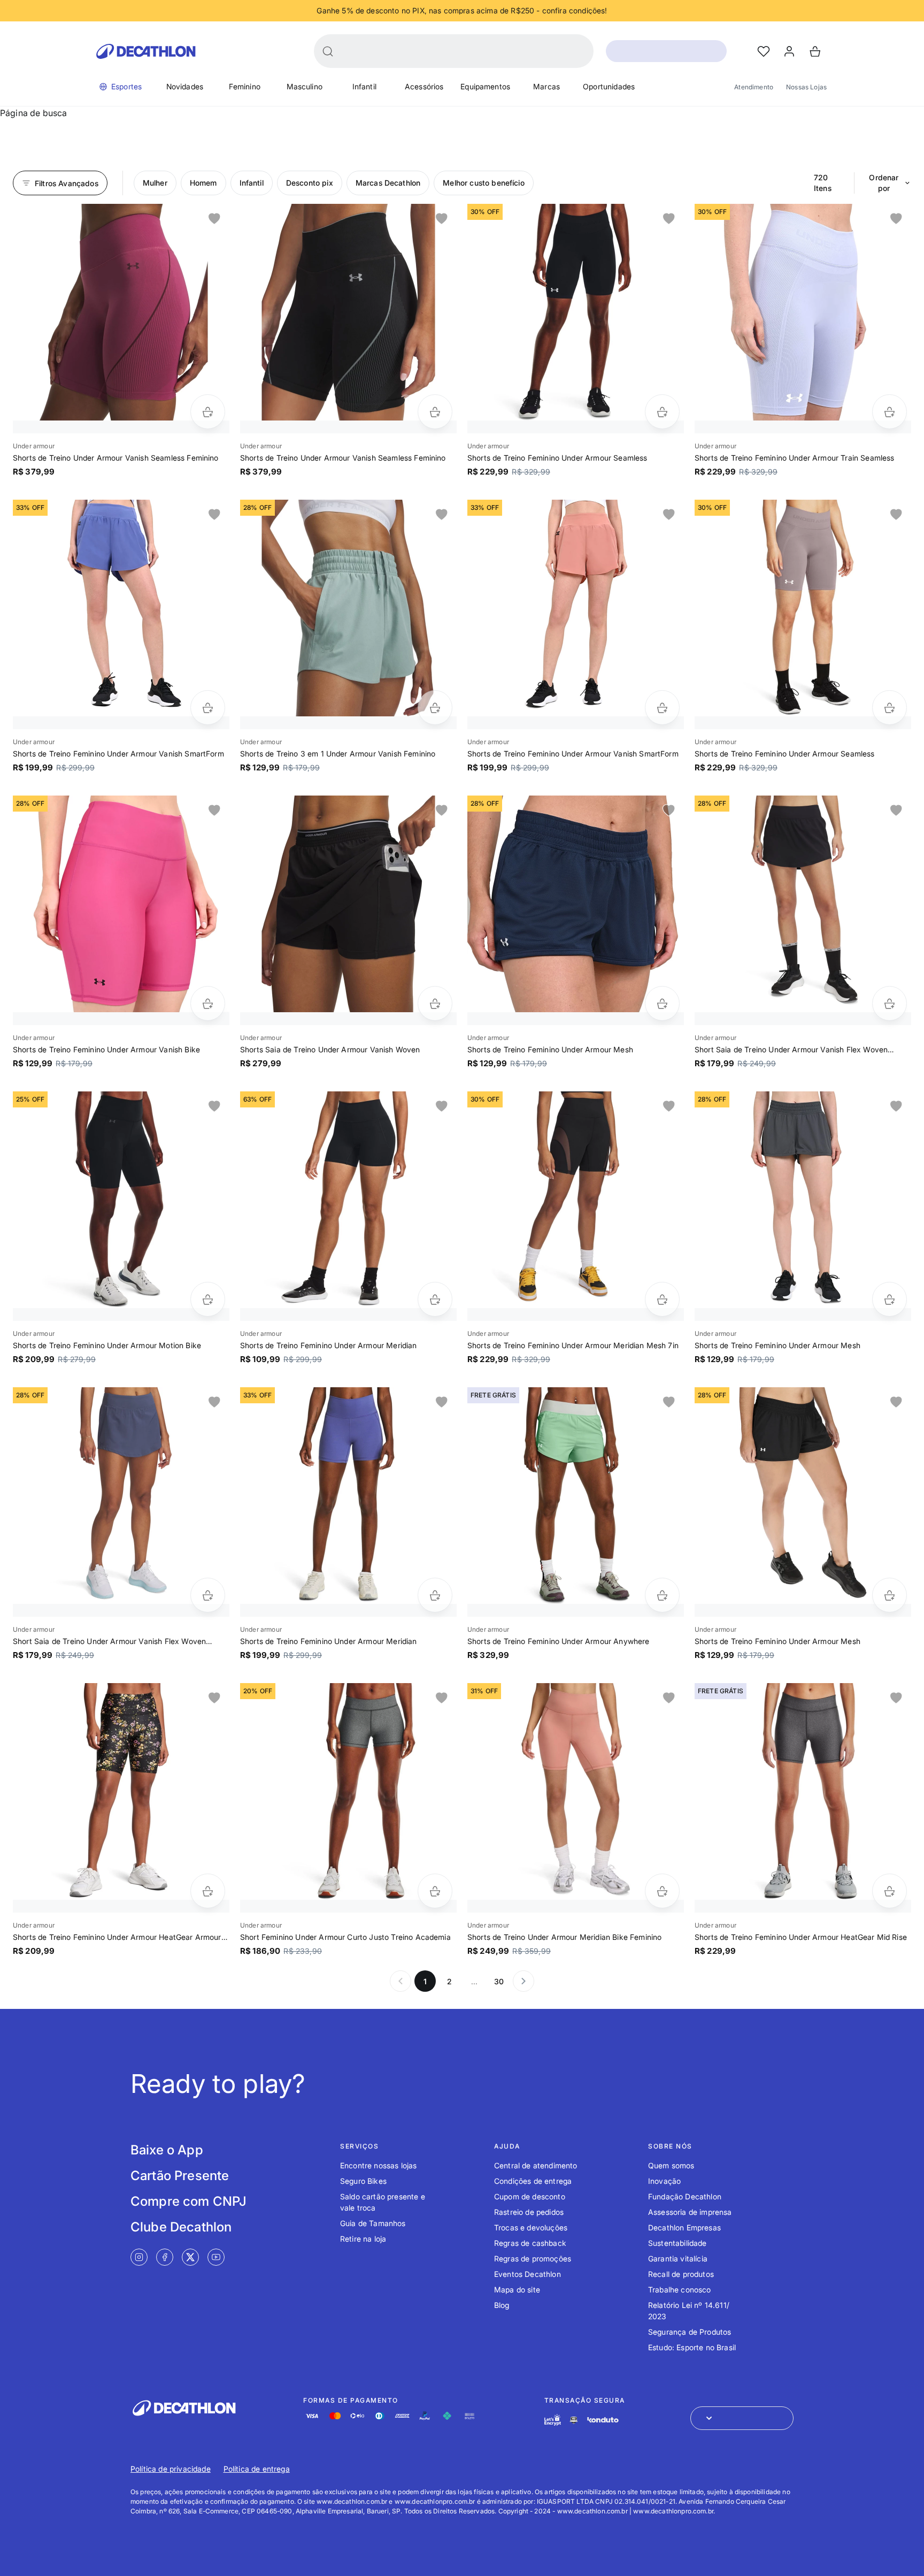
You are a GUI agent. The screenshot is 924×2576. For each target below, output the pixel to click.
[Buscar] (328, 51)
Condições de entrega (533, 2181)
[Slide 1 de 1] (121, 312)
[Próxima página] (523, 1981)
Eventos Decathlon (528, 2274)
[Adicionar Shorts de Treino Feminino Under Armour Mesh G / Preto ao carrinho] (890, 1595)
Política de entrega (257, 2469)
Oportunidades (609, 86)
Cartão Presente (180, 2176)
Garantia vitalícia (678, 2258)
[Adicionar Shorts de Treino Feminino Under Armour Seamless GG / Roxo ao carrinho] (890, 708)
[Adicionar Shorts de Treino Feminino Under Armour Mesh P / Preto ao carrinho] (662, 1003)
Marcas (546, 86)
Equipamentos (485, 86)
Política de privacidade (171, 2469)
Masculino (305, 86)
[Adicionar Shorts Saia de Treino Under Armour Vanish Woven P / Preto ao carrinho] (435, 1003)
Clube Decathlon (181, 2227)
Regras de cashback (530, 2243)
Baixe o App (167, 2150)
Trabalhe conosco (680, 2290)
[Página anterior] (401, 1981)
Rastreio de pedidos (529, 2212)
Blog (502, 2305)
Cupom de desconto (530, 2196)
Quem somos (671, 2165)
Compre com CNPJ (188, 2201)
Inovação (664, 2181)
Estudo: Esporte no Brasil (692, 2347)
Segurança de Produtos (690, 2332)
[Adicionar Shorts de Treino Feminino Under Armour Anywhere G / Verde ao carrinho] (662, 1595)
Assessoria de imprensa (690, 2212)
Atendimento (754, 87)
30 (499, 1981)
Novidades (185, 86)
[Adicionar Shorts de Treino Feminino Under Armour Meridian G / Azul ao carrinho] (435, 1595)
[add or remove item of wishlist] (214, 219)
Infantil (364, 86)
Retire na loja (363, 2239)
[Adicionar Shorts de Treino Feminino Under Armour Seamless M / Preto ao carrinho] (662, 412)
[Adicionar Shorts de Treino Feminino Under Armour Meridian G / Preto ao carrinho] (435, 1299)
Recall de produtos (681, 2274)
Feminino (245, 86)
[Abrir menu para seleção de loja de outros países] (742, 2418)
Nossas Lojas (806, 87)
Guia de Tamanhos (373, 2223)
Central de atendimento (536, 2165)
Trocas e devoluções (531, 2227)
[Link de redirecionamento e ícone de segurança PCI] (574, 2420)
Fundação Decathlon (685, 2196)
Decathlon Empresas (684, 2227)
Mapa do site (517, 2290)
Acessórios (424, 86)
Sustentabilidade (677, 2243)
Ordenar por (884, 183)
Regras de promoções (533, 2258)
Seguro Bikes (363, 2181)
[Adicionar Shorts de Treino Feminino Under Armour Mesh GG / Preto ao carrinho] (890, 1299)
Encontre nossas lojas (378, 2165)
